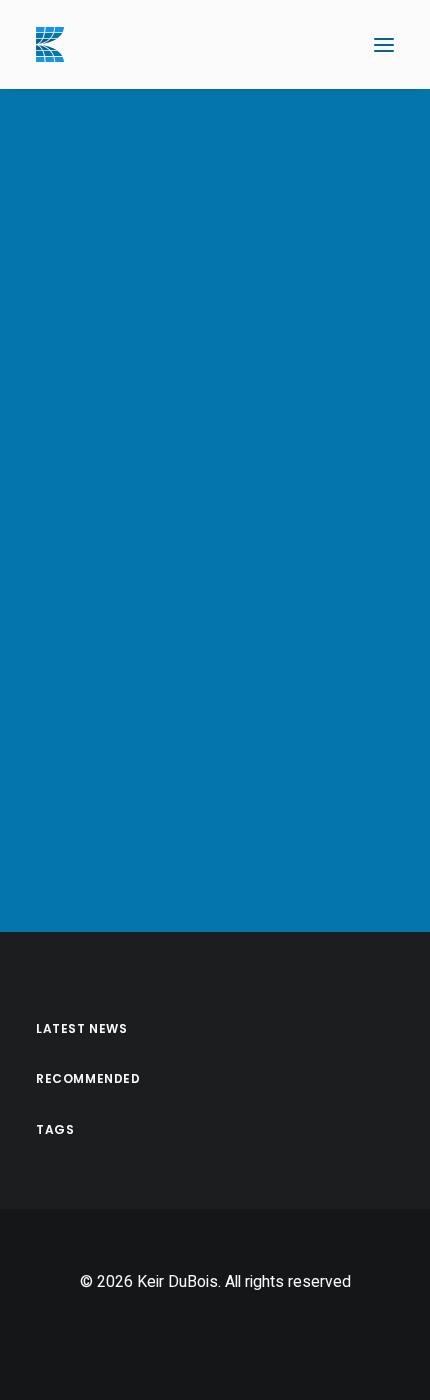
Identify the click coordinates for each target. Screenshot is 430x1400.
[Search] (325, 45)
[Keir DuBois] (50, 44)
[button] (384, 44)
